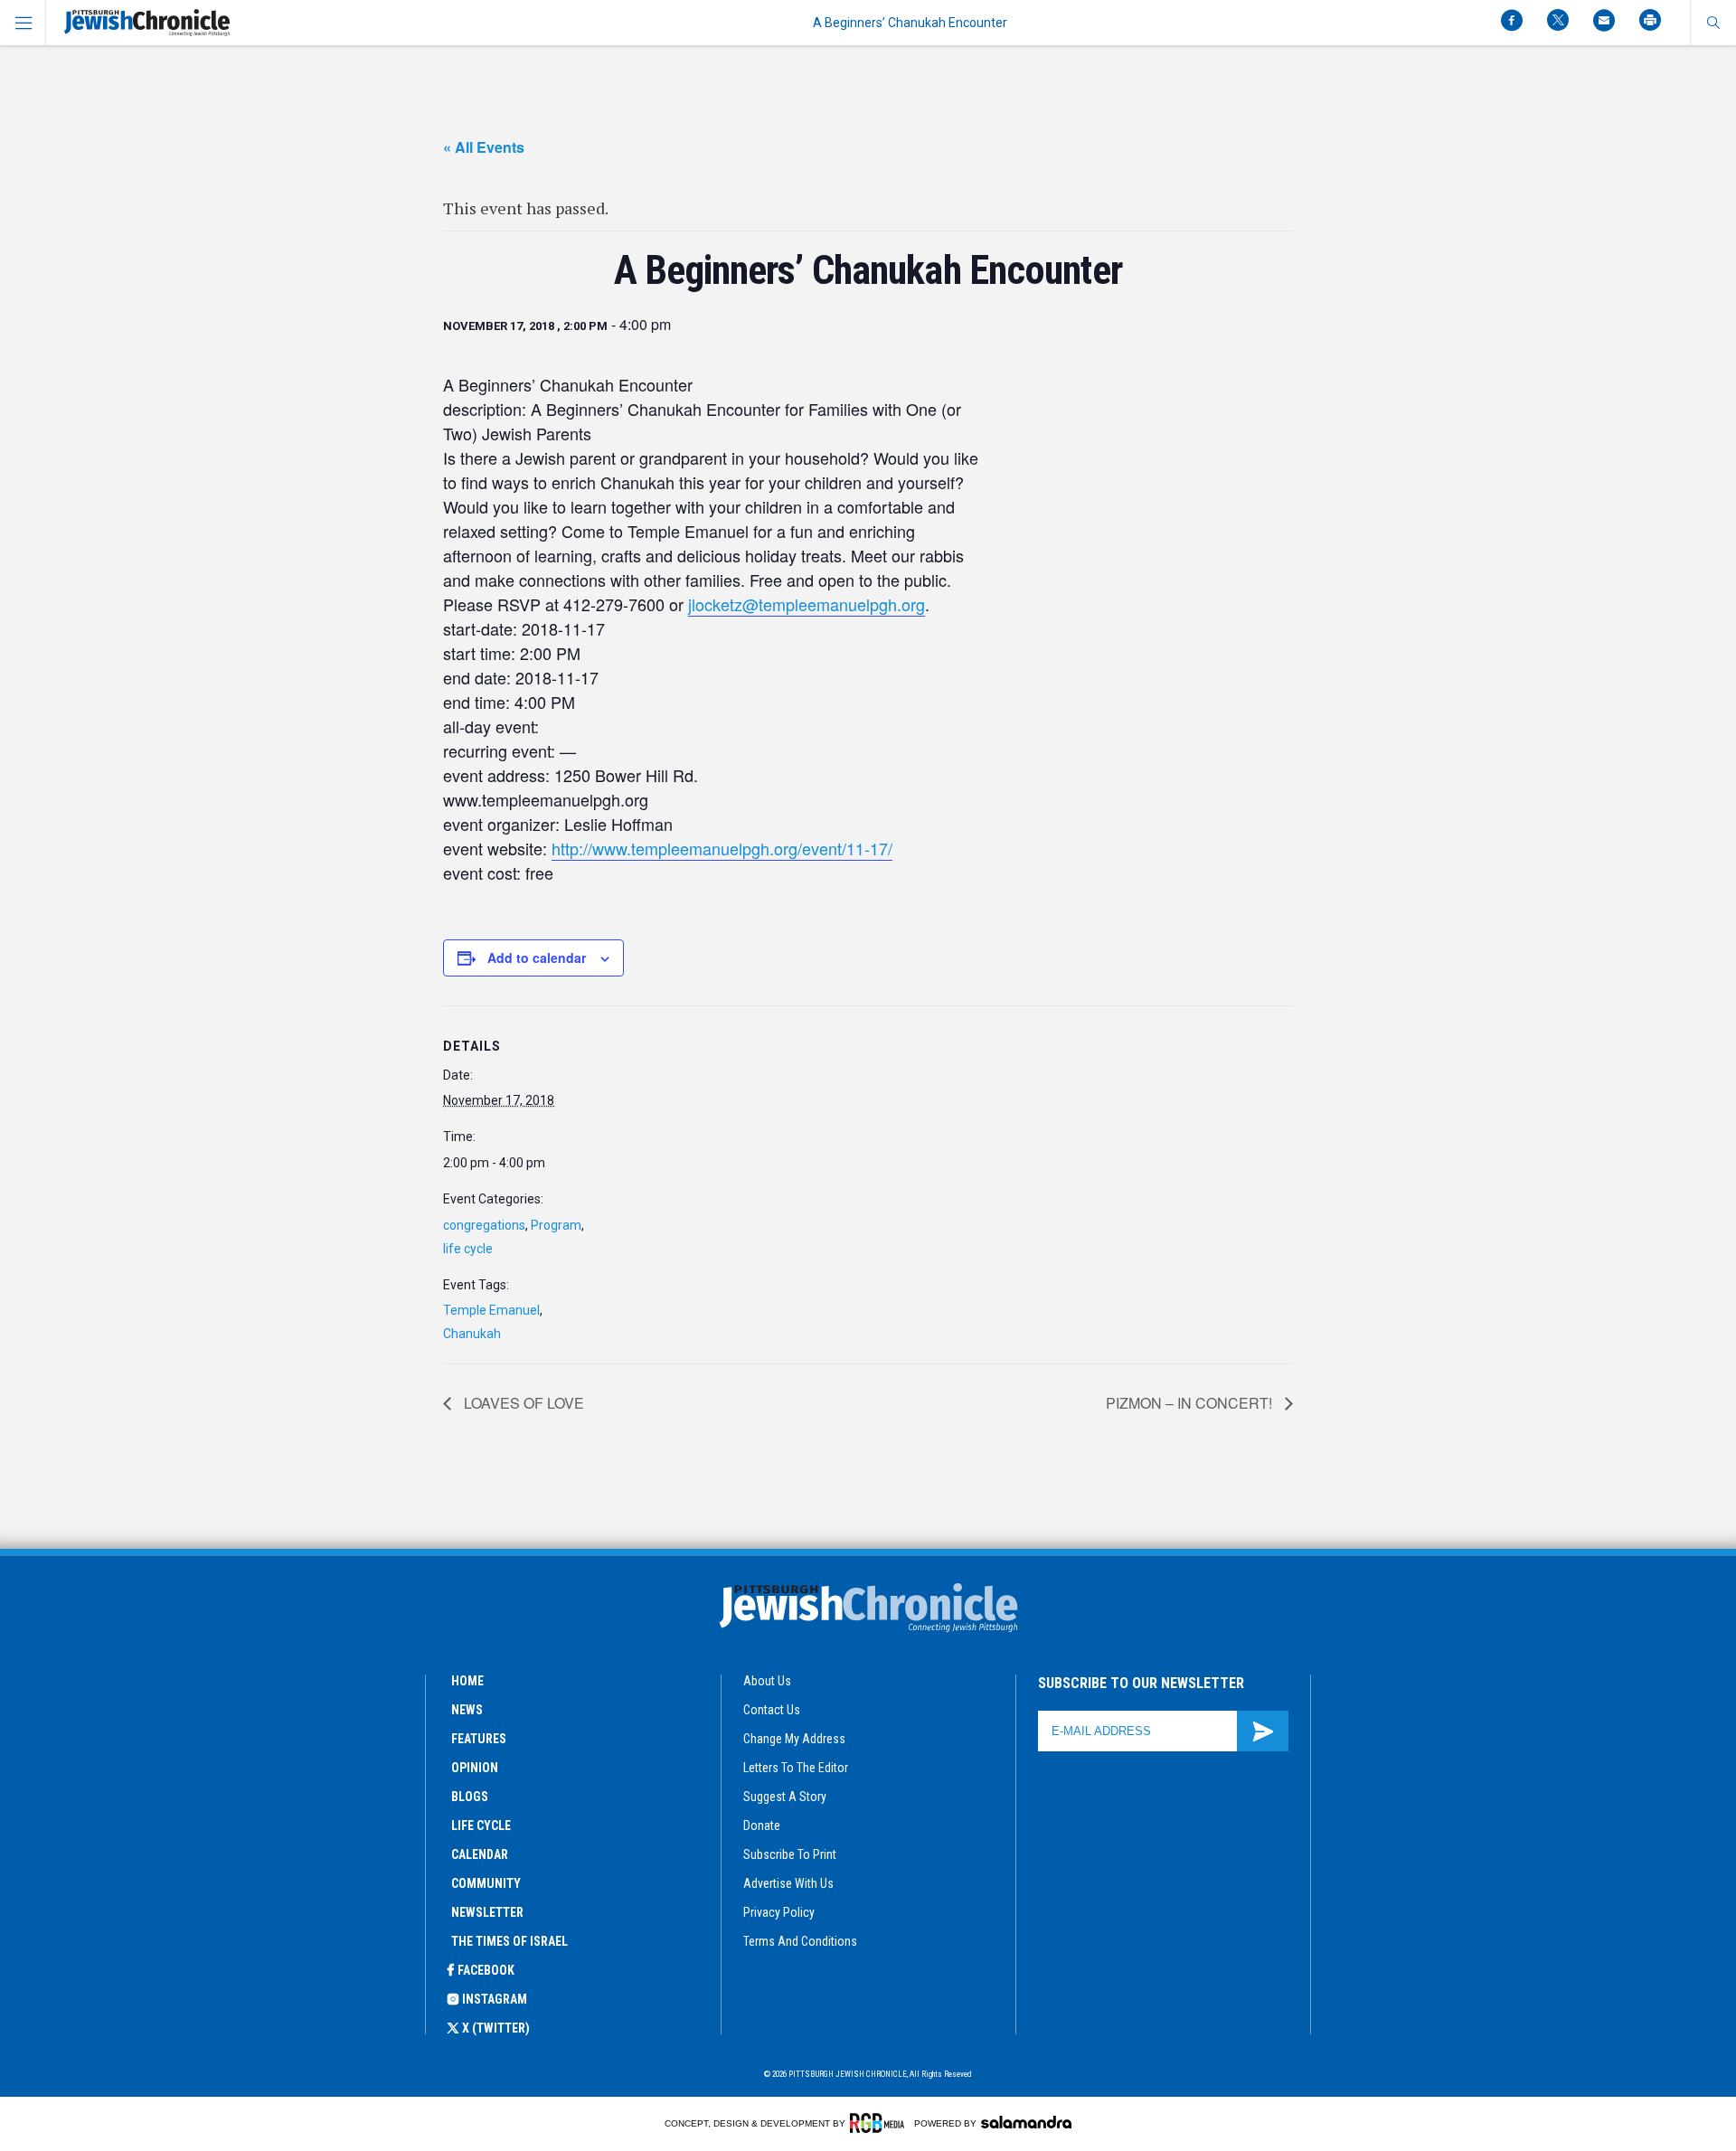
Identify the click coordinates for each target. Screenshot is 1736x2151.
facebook (486, 1970)
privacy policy (779, 1912)
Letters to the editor (796, 1768)
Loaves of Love (522, 1403)
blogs (470, 1797)
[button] (1713, 23)
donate (762, 1826)
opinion (475, 1768)
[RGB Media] (880, 2123)
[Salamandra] (1026, 2122)
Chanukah (472, 1334)
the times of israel (509, 1941)
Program (556, 1225)
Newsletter (487, 1912)
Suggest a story (785, 1797)
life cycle (468, 1249)
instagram (495, 1999)
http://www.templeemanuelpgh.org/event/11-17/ (722, 848)
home (467, 1681)
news (467, 1710)
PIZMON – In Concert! (1191, 1403)
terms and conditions (800, 1941)
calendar (480, 1854)
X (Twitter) (496, 2028)
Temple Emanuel (491, 1310)
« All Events (484, 147)
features (479, 1739)
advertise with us (788, 1883)
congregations (484, 1225)
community (486, 1883)
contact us (772, 1710)
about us (767, 1681)
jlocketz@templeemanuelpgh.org (807, 604)
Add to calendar (537, 958)
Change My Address (794, 1739)
